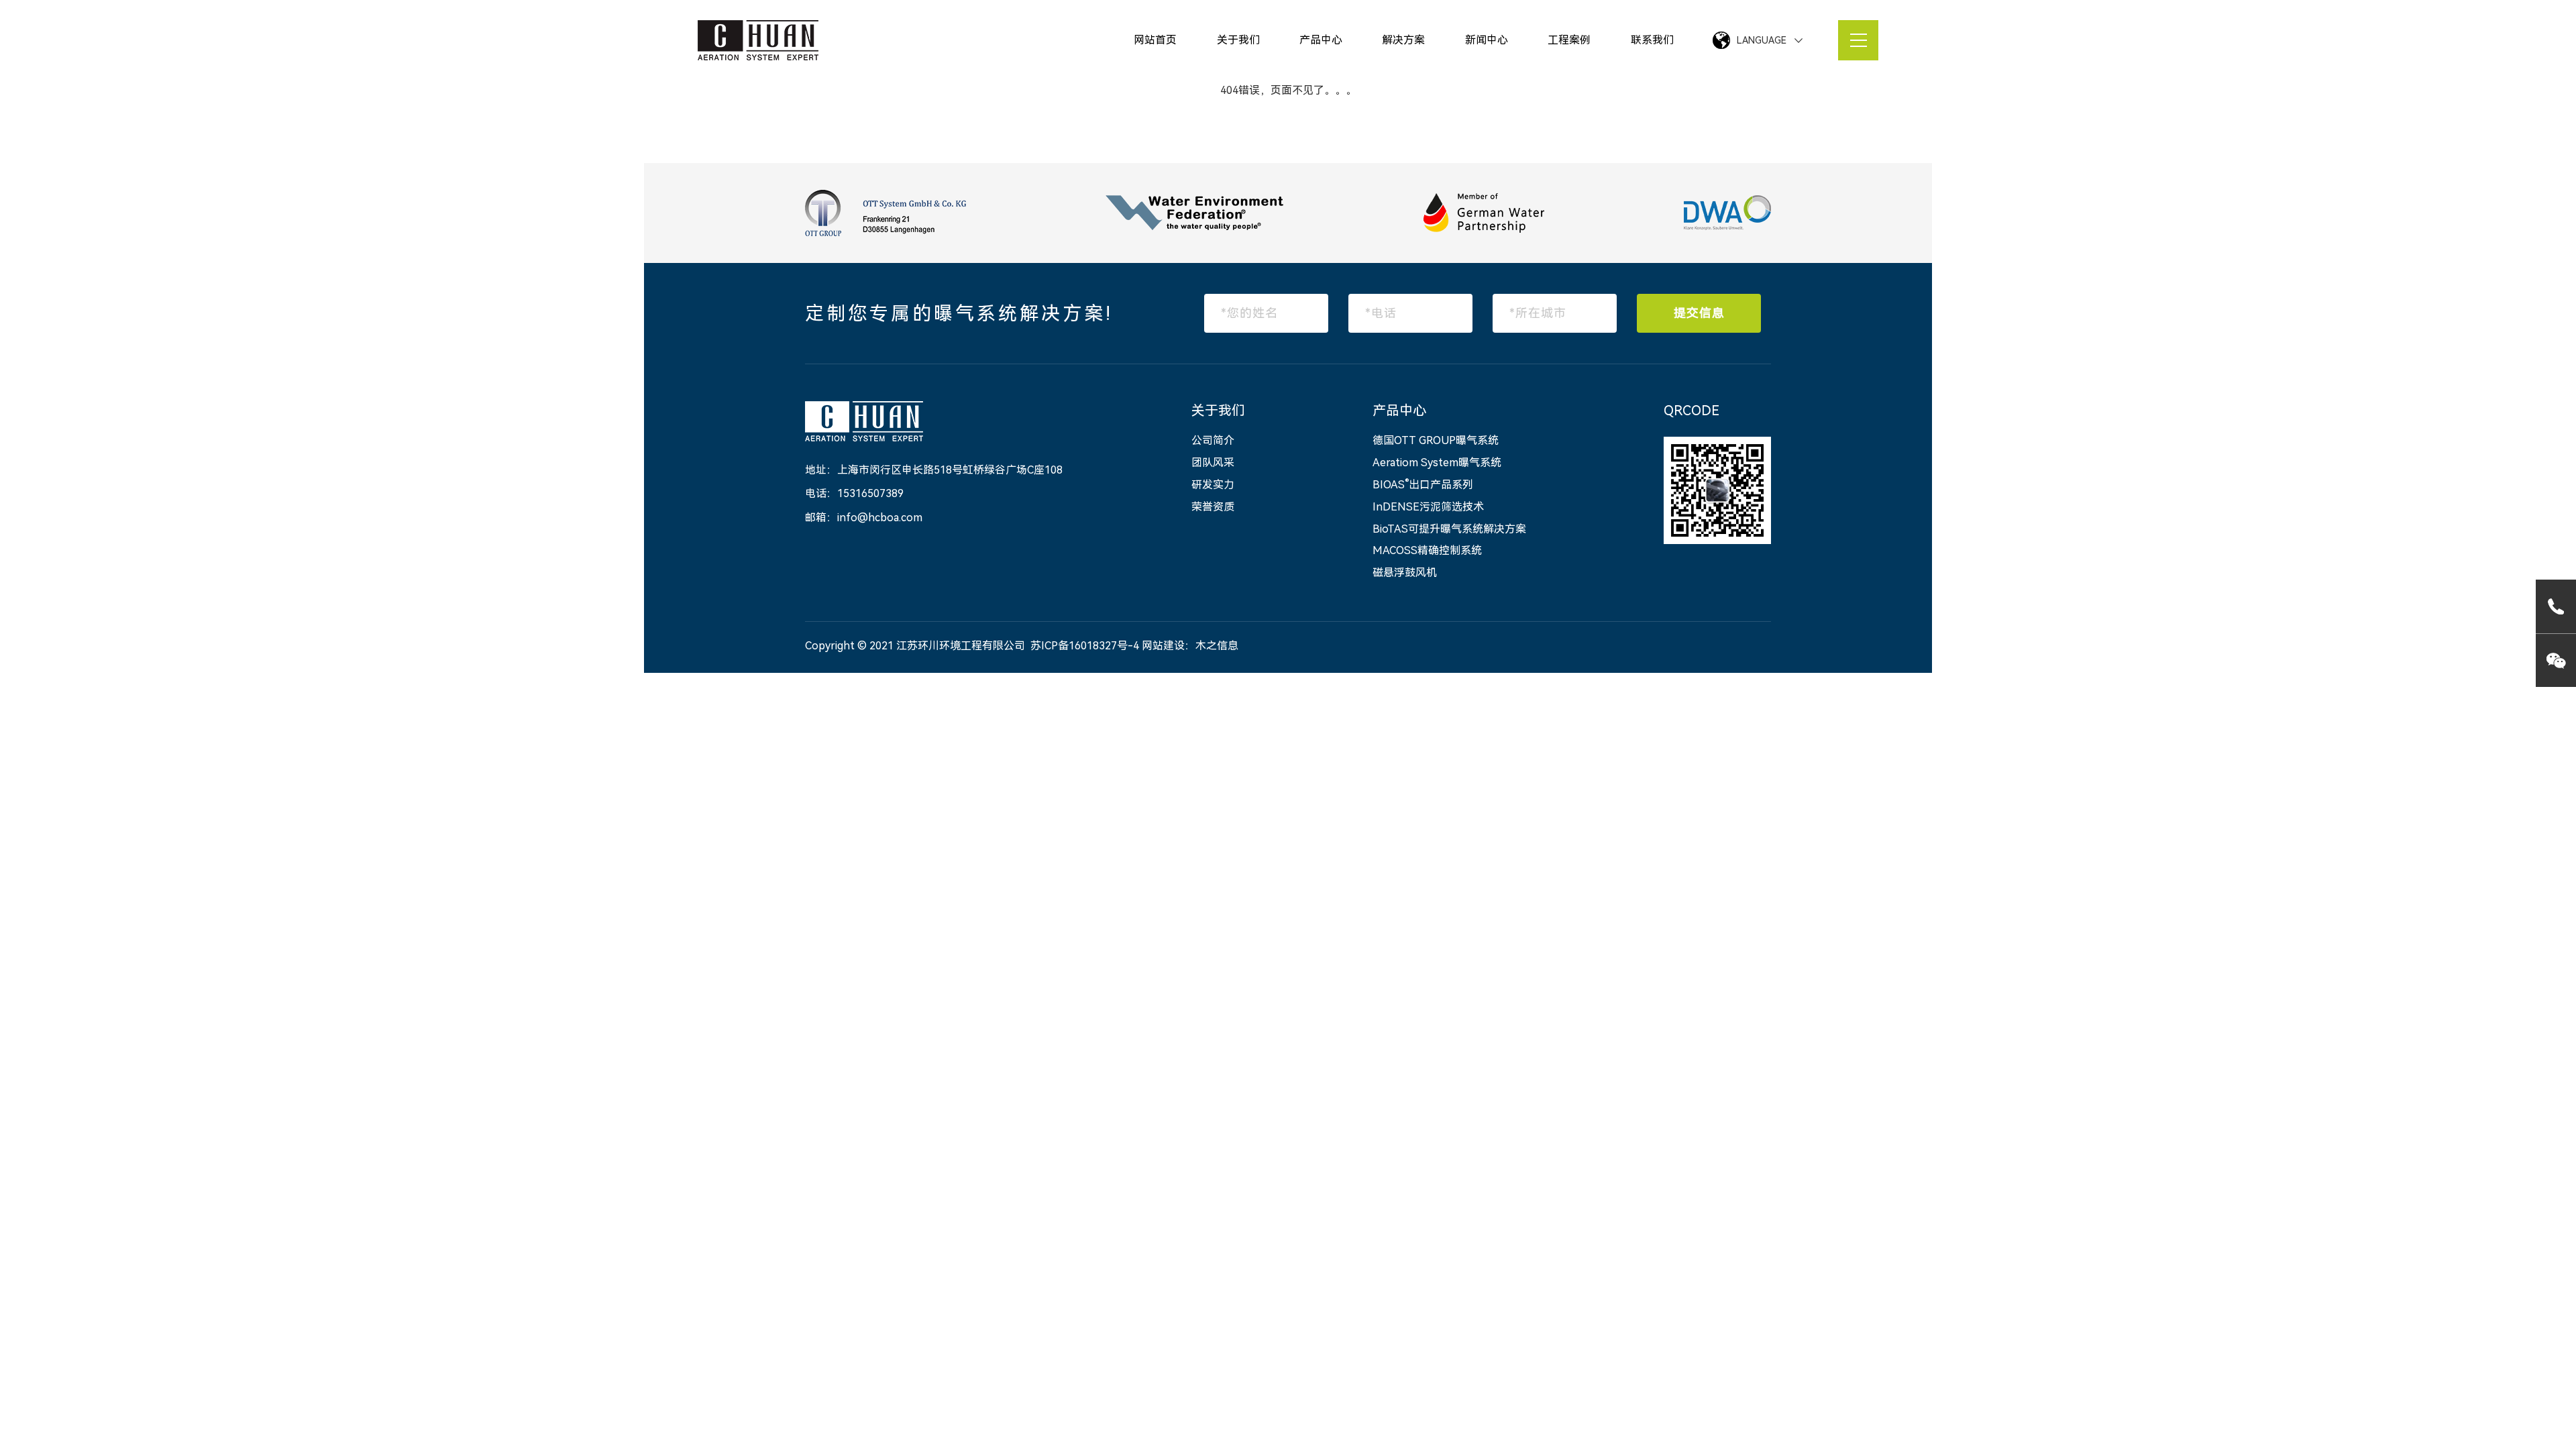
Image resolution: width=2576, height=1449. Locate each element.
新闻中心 (1487, 40)
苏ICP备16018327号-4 (1085, 646)
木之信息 (1217, 646)
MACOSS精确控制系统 (1427, 550)
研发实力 (1213, 485)
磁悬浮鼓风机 (1405, 573)
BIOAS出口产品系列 (1423, 485)
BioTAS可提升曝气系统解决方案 (1449, 529)
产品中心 (1321, 40)
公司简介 (1213, 440)
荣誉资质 (1213, 507)
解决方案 (1403, 40)
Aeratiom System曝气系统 (1437, 463)
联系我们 (1652, 40)
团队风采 (1213, 463)
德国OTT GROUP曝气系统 (1436, 440)
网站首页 (1155, 40)
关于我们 (1238, 40)
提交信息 (1699, 313)
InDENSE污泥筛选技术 (1428, 507)
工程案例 (1569, 40)
